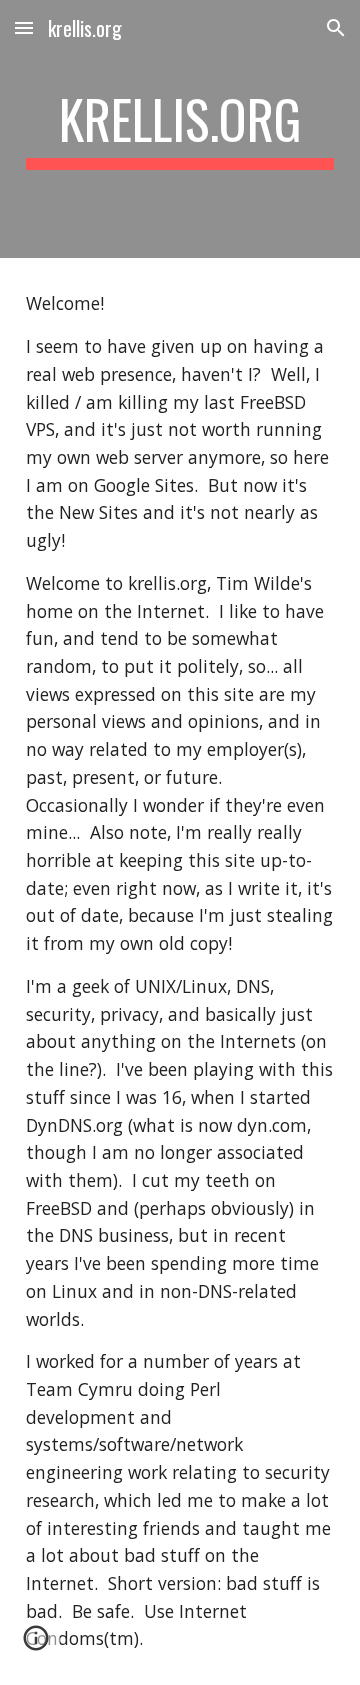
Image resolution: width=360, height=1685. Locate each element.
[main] (180, 129)
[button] (24, 27)
